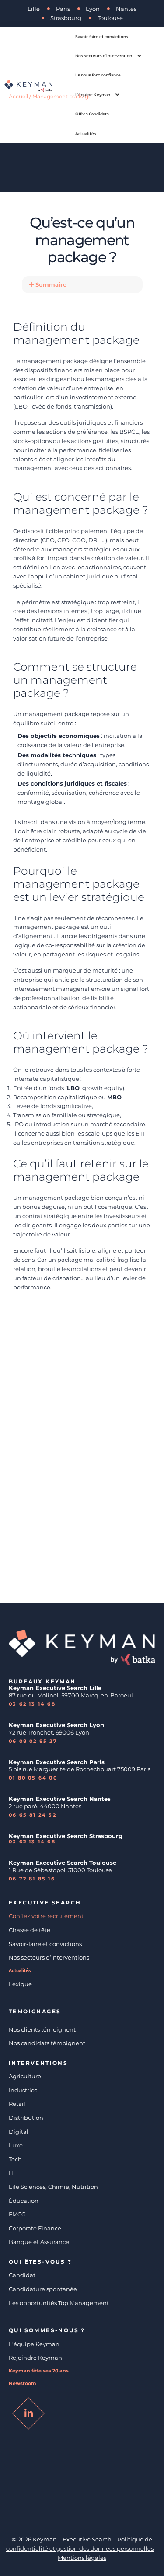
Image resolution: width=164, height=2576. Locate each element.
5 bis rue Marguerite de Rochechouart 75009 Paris (80, 1769)
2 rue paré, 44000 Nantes (45, 1806)
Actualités (20, 1971)
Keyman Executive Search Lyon (56, 1725)
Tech (15, 2159)
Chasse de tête (30, 1930)
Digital (19, 2132)
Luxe (16, 2145)
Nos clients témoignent (42, 2029)
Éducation (24, 2201)
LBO (73, 1088)
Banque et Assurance (39, 2242)
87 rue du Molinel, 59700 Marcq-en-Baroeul (72, 1695)
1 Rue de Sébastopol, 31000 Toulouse (60, 1870)
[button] (82, 285)
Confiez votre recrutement (46, 1916)
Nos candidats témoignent (47, 2043)
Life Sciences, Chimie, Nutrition (53, 2187)
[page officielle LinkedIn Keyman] (28, 2413)
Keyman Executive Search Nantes (60, 1799)
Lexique (20, 1984)
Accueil (18, 96)
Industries (23, 2090)
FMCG (17, 2214)
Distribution (26, 2118)
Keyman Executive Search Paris (57, 1762)
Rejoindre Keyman (35, 2358)
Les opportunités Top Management (59, 2303)
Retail (17, 2104)
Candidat (22, 2275)
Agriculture (25, 2076)
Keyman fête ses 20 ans (39, 2371)
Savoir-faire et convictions (45, 1944)
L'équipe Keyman (34, 2344)
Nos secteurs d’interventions (49, 1957)
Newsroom (23, 2384)
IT (11, 2173)
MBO (114, 1097)
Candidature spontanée (43, 2289)
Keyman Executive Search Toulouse (63, 1863)
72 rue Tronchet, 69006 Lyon (49, 1732)
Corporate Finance (35, 2228)
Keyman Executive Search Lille (55, 1688)
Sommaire (51, 284)
